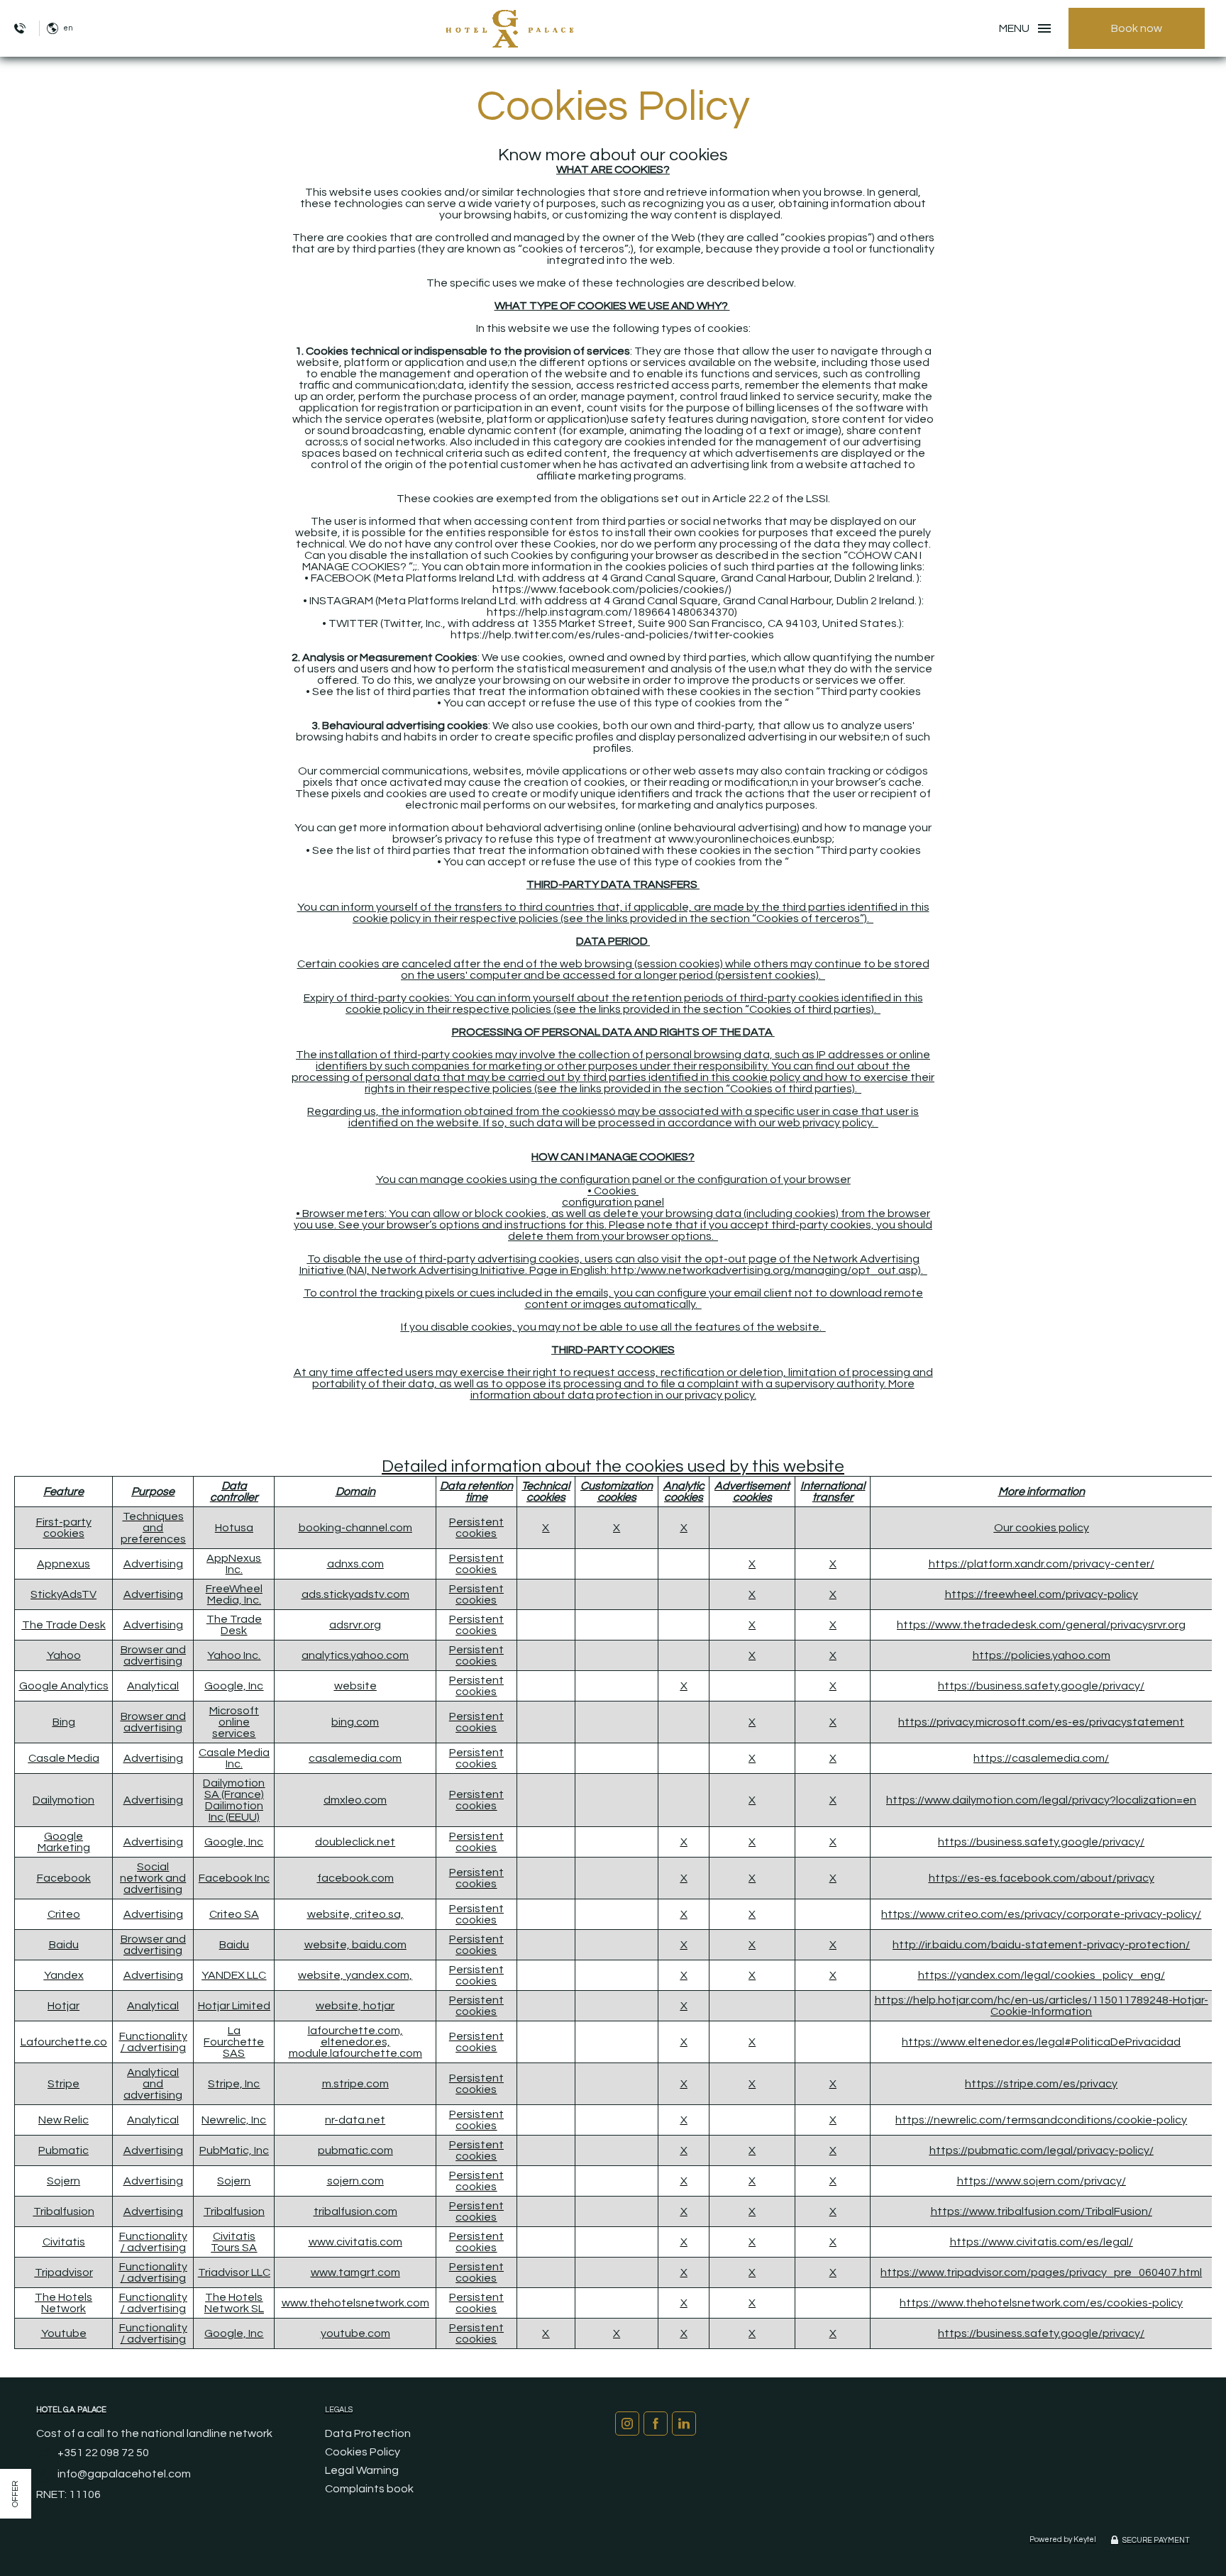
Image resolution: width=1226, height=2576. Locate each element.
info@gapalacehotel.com (124, 2474)
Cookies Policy (363, 2452)
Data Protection (368, 2433)
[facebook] (656, 2424)
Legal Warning (362, 2470)
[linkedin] (684, 2424)
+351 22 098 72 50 (103, 2453)
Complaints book (369, 2489)
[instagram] (627, 2424)
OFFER (15, 2494)
